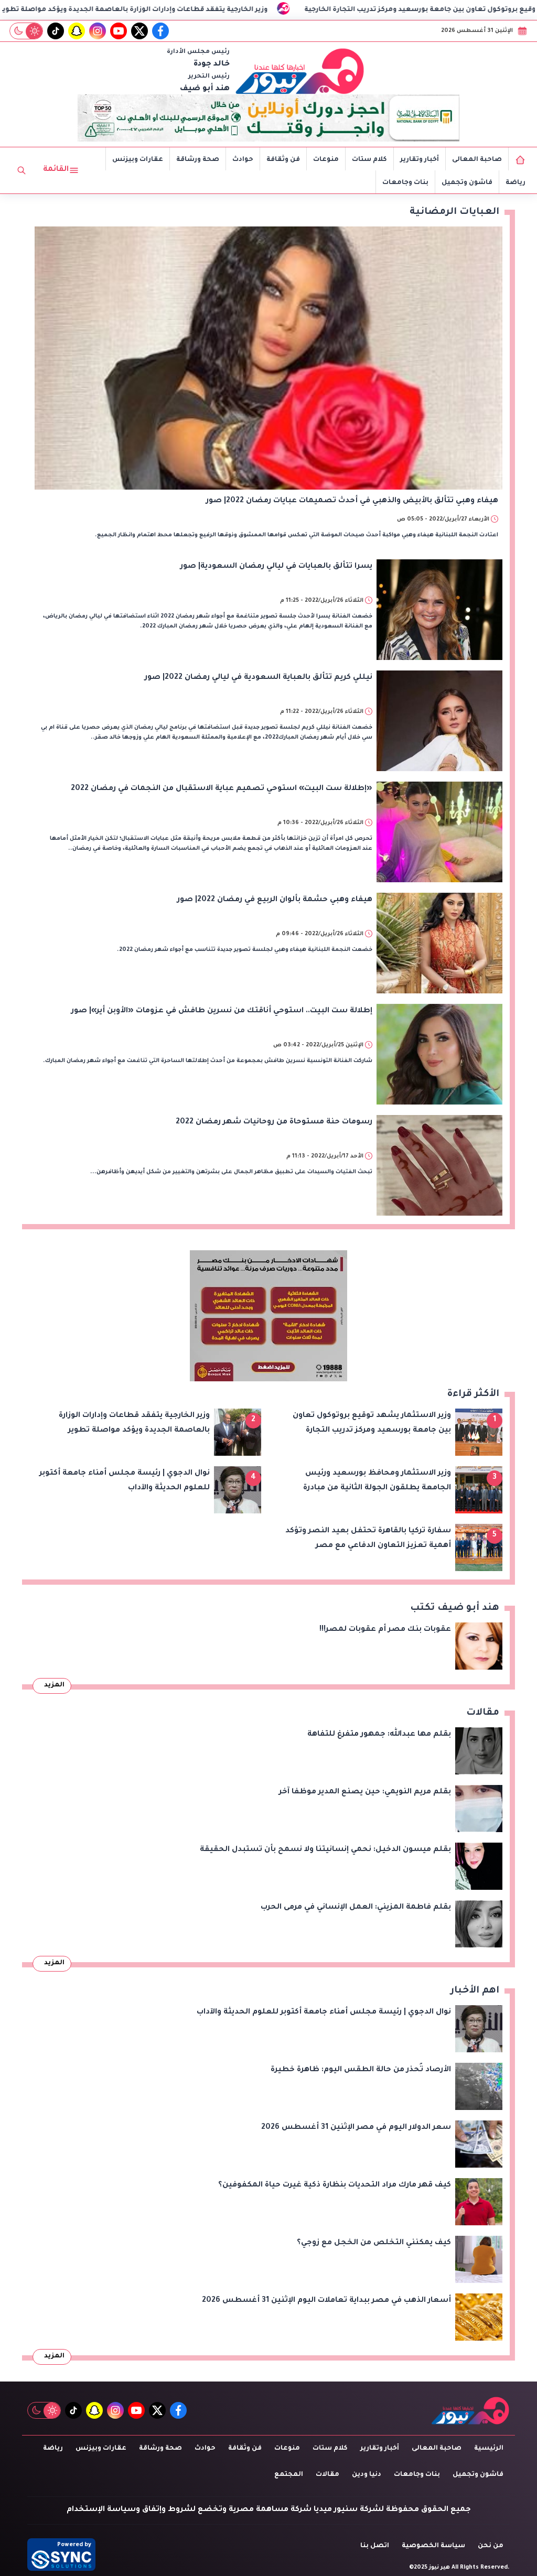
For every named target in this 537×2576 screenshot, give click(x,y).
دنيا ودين (367, 2475)
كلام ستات (369, 160)
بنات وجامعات (405, 183)
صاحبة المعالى (477, 160)
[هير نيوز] (300, 71)
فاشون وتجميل (467, 183)
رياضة (515, 183)
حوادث (243, 160)
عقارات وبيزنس (138, 160)
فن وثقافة (283, 160)
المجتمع (289, 2475)
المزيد (54, 1685)
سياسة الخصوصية (433, 2546)
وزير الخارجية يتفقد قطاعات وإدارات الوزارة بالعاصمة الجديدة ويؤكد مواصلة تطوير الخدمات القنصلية (225, 10)
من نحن (491, 2546)
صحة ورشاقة (198, 160)
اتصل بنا (375, 2546)
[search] (22, 170)
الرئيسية (489, 2449)
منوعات (326, 160)
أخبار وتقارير (420, 160)
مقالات (327, 2475)
